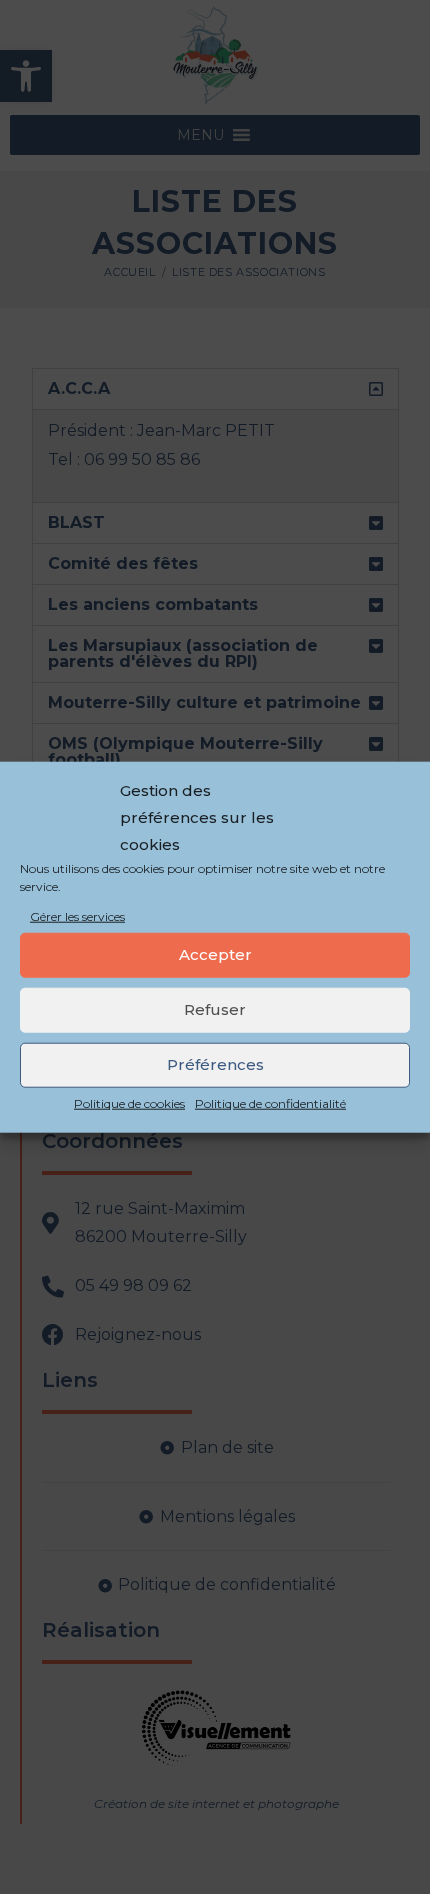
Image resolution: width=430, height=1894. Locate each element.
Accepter (215, 954)
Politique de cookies (129, 1103)
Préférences (215, 1064)
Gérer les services (77, 916)
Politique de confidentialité (270, 1103)
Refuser (215, 1009)
